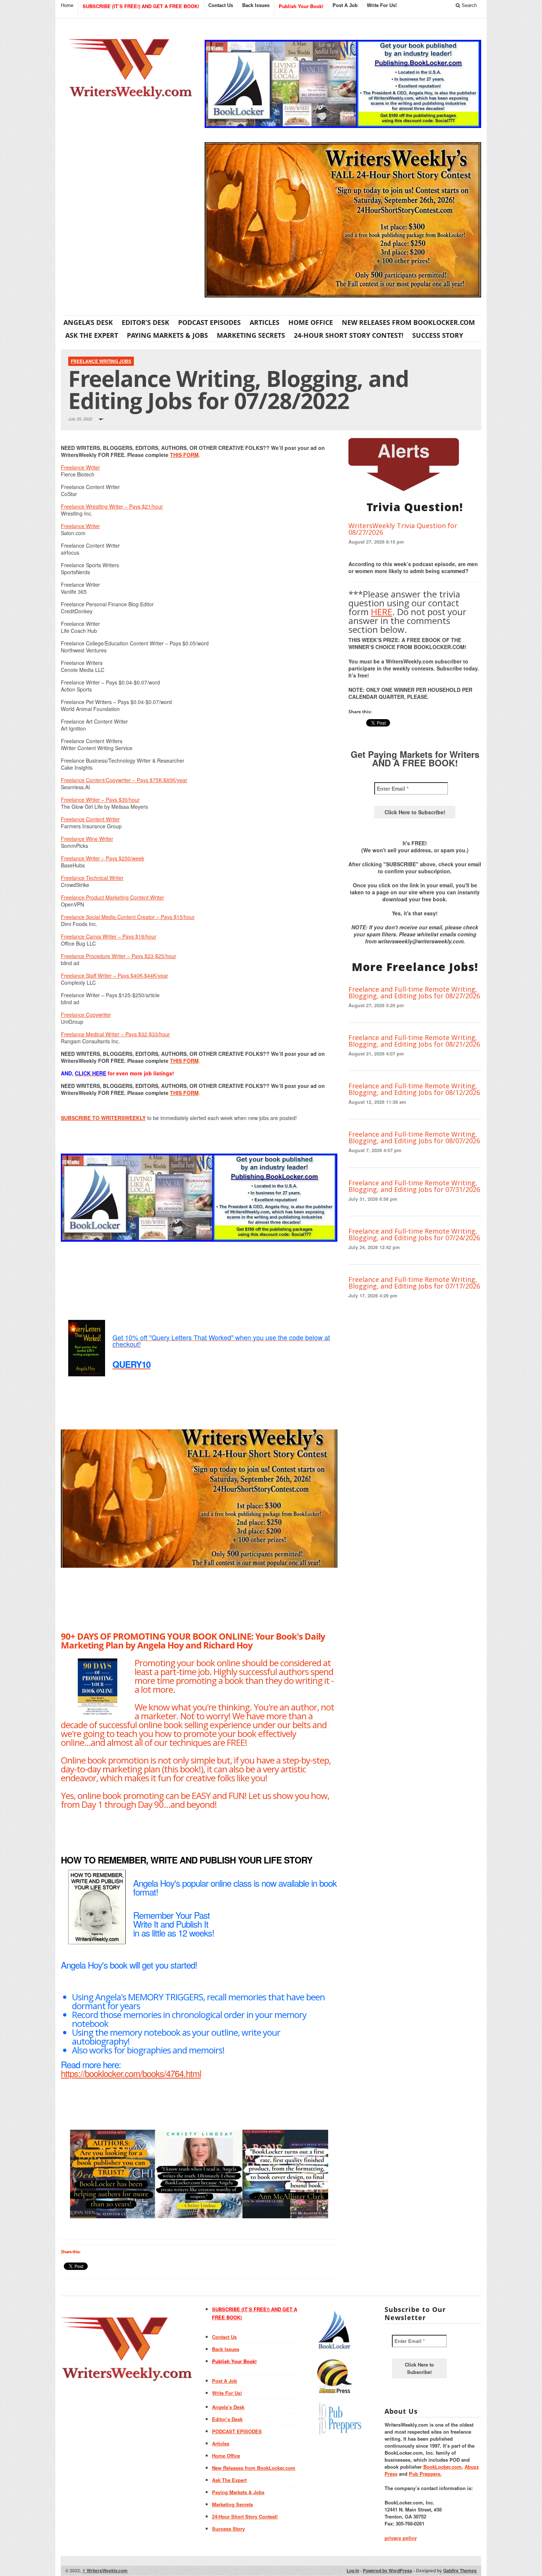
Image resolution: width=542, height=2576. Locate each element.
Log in (353, 2570)
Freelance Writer (80, 467)
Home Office (311, 322)
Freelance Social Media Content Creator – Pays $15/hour (128, 917)
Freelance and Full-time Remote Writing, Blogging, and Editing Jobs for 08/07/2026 (414, 1137)
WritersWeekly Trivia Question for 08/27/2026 (403, 529)
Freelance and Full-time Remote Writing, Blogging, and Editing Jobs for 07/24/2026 (414, 1234)
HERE (382, 612)
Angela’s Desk (88, 322)
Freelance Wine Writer (87, 839)
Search (468, 5)
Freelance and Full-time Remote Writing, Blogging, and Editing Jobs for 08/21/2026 (414, 1041)
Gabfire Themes (460, 2570)
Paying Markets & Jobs (167, 335)
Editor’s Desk (145, 322)
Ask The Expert (92, 335)
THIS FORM (184, 455)
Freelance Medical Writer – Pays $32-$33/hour (115, 1034)
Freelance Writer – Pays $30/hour (100, 800)
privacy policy (401, 2538)
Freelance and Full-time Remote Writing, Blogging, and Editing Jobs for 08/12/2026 (414, 1089)
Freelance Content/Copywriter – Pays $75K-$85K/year (124, 780)
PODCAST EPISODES (209, 322)
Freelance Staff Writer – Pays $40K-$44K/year (114, 975)
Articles (265, 322)
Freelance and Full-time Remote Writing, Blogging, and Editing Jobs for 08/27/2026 (414, 992)
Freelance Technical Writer (92, 878)
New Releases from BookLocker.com (408, 322)
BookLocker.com (442, 2467)
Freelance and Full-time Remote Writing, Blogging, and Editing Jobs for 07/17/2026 (414, 1283)
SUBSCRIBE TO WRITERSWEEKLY (103, 1118)
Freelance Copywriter (86, 1015)
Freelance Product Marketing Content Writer (112, 897)
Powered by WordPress (388, 2570)
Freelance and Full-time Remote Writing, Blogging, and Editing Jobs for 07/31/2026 (414, 1186)
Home (67, 5)
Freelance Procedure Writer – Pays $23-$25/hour (119, 956)
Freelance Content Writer (90, 819)
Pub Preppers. (425, 2474)
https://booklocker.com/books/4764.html (131, 2073)
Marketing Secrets (251, 335)
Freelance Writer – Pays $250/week (103, 858)
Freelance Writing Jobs (101, 361)
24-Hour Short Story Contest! (349, 335)
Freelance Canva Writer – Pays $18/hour (109, 936)
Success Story (438, 335)
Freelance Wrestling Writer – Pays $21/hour (112, 506)
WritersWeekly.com (105, 2570)
